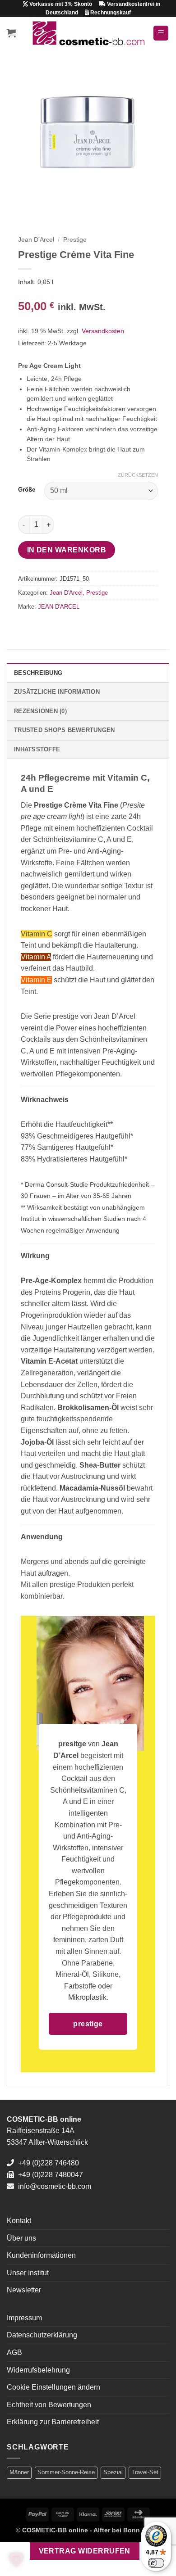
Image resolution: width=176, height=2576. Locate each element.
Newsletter (24, 2290)
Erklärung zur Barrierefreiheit (53, 2422)
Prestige (75, 240)
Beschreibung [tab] (38, 673)
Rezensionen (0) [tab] (40, 711)
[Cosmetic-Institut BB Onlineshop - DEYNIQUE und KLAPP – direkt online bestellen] (88, 33)
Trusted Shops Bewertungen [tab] (64, 730)
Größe (27, 490)
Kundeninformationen (41, 2255)
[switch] (156, 2563)
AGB (14, 2352)
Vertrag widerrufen (85, 2551)
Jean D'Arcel (36, 240)
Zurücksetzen (138, 475)
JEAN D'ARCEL (59, 607)
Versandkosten (103, 331)
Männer (19, 2472)
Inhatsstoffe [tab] (37, 749)
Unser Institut (28, 2273)
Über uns (21, 2238)
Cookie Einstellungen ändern (53, 2387)
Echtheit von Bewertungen (49, 2405)
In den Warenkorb (67, 550)
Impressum (24, 2318)
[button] (11, 33)
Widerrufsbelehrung (38, 2370)
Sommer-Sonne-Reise (66, 2472)
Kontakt (19, 2221)
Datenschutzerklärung (42, 2335)
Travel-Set (145, 2472)
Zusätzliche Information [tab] (57, 692)
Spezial (113, 2472)
